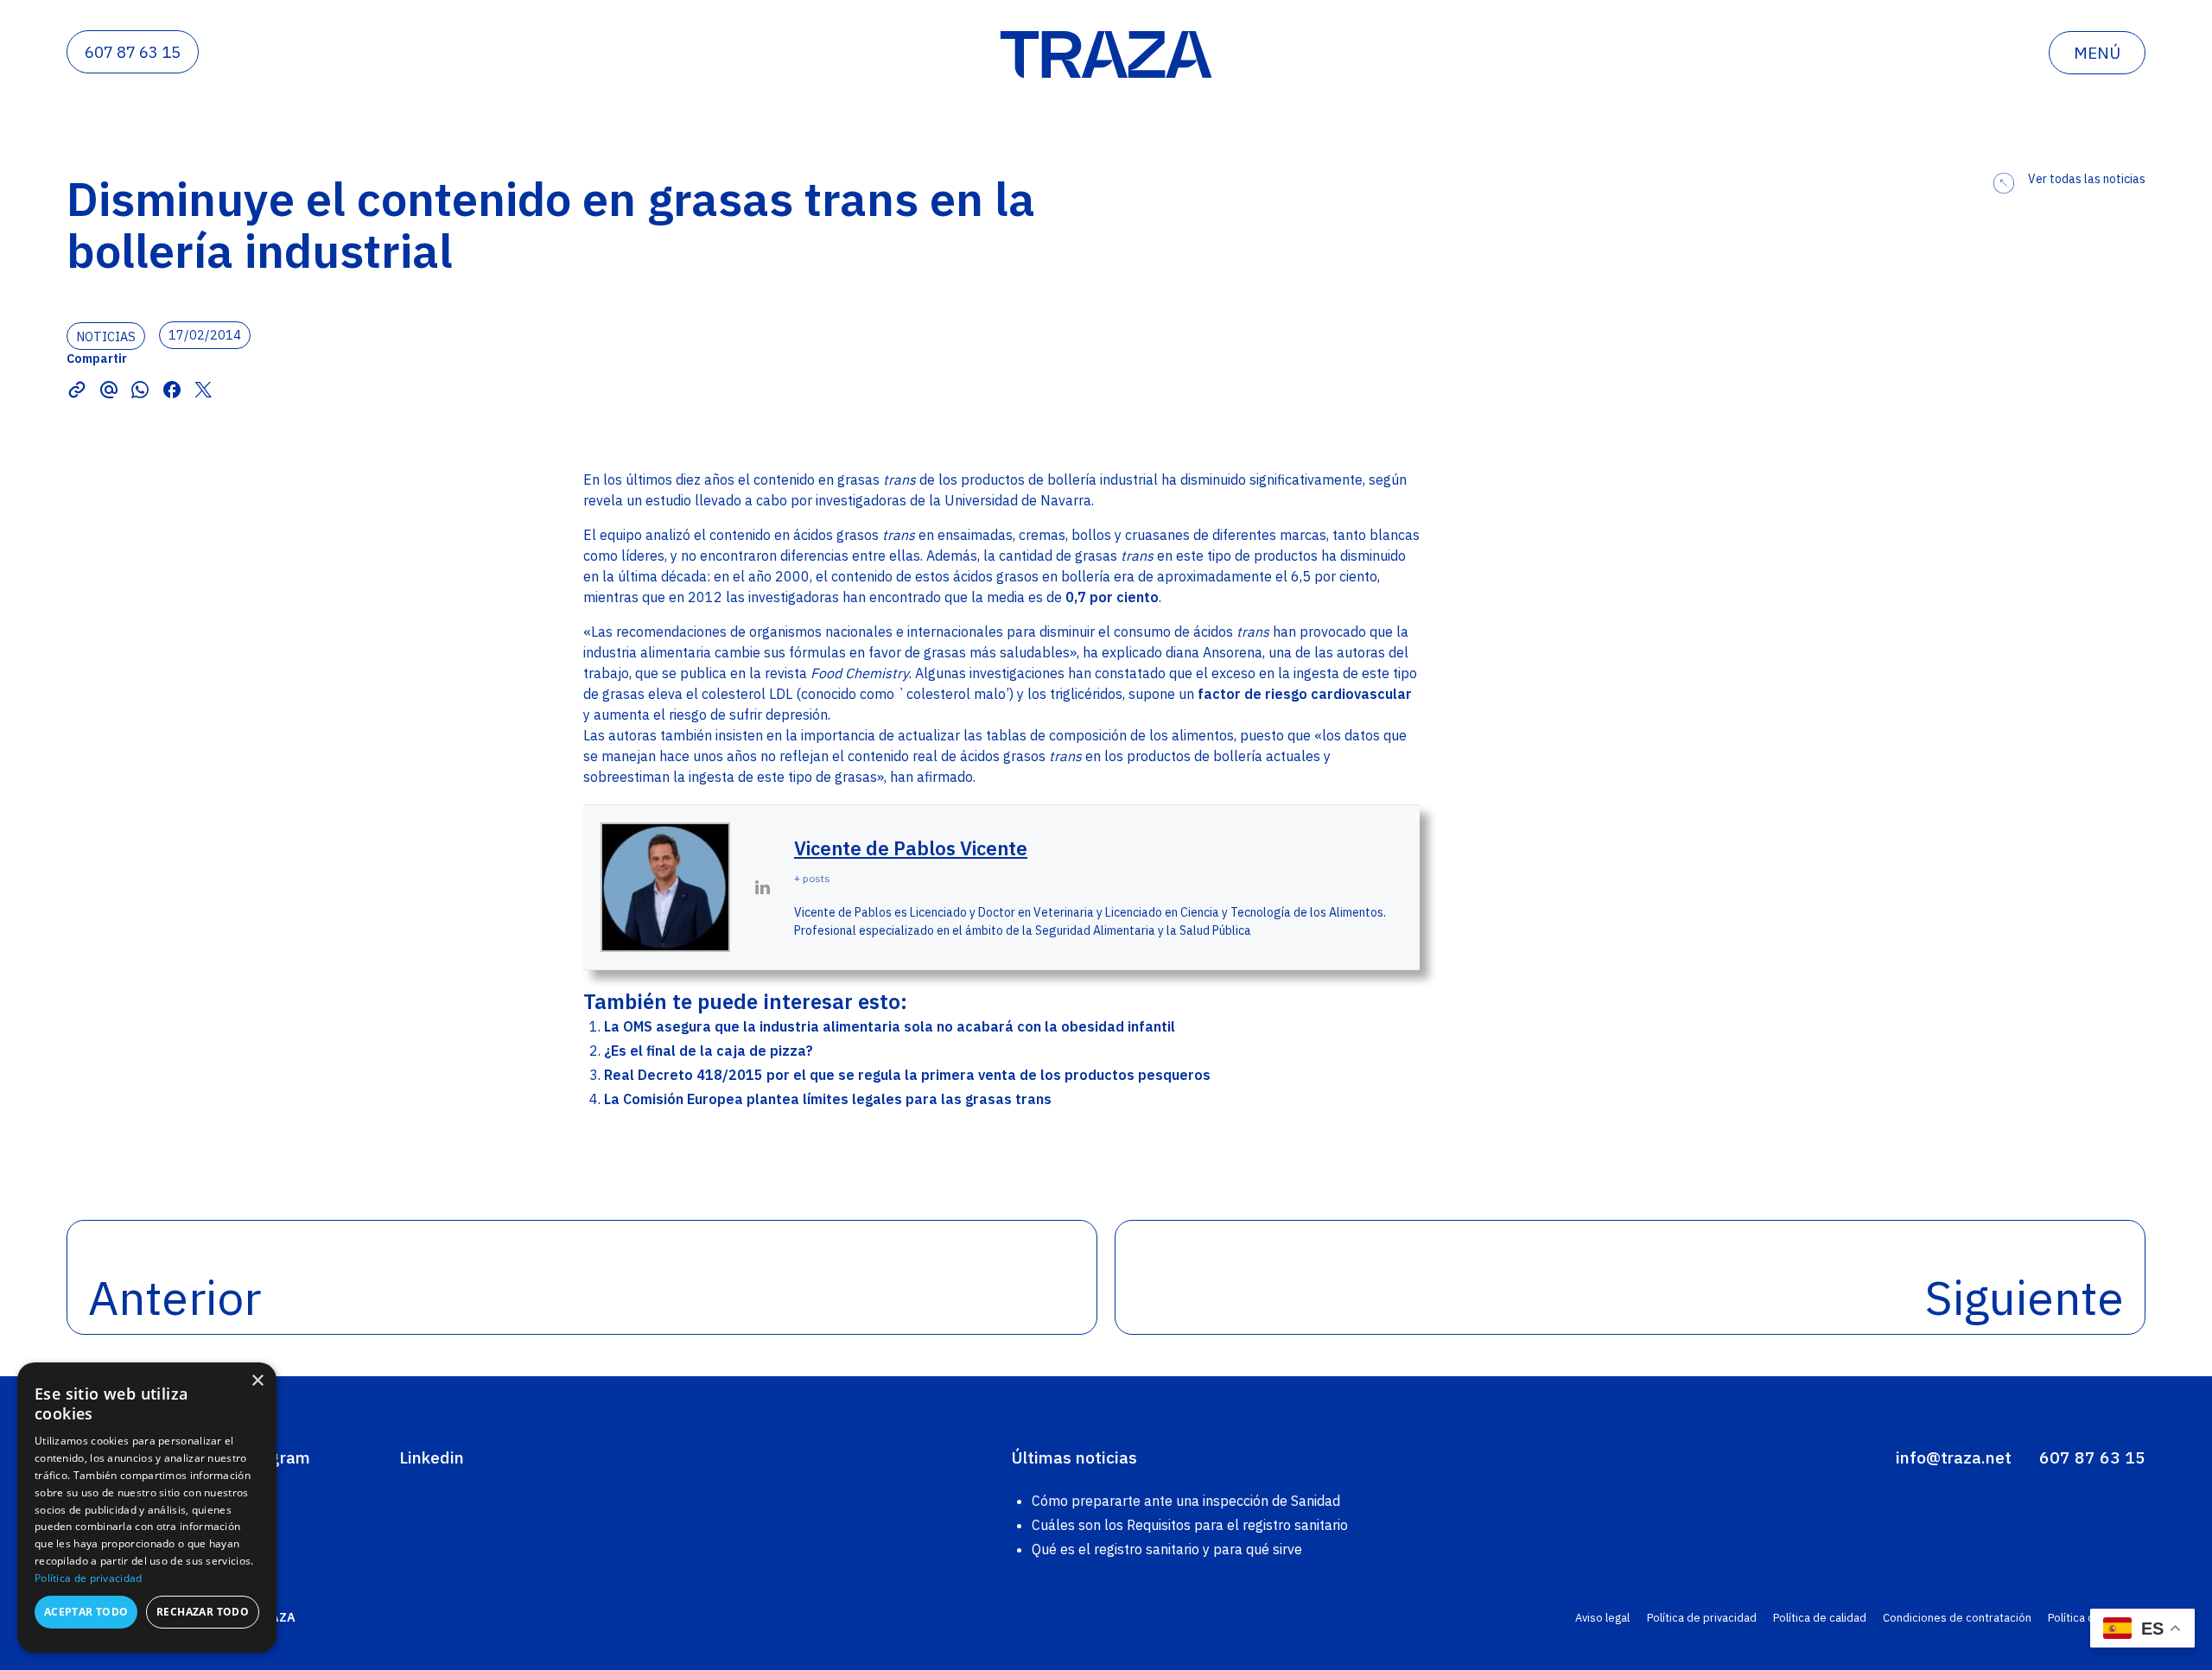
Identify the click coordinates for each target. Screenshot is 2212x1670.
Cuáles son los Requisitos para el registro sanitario (1190, 1525)
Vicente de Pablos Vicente (911, 848)
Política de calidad (1820, 1618)
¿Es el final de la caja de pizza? (709, 1051)
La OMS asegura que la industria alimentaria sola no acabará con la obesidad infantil (890, 1026)
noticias (106, 336)
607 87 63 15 (133, 52)
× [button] (257, 1381)
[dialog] (147, 1508)
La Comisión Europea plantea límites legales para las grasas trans (828, 1099)
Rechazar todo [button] (203, 1612)
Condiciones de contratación (1957, 1618)
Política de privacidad (1702, 1618)
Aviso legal (1602, 1618)
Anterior (175, 1297)
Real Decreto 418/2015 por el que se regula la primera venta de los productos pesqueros (907, 1075)
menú (2097, 53)
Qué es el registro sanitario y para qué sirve (1167, 1549)
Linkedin (432, 1457)
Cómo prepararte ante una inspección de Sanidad (1186, 1501)
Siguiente (2024, 1297)
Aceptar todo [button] (86, 1612)
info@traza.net (1954, 1457)
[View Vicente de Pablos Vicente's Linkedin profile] (762, 887)
